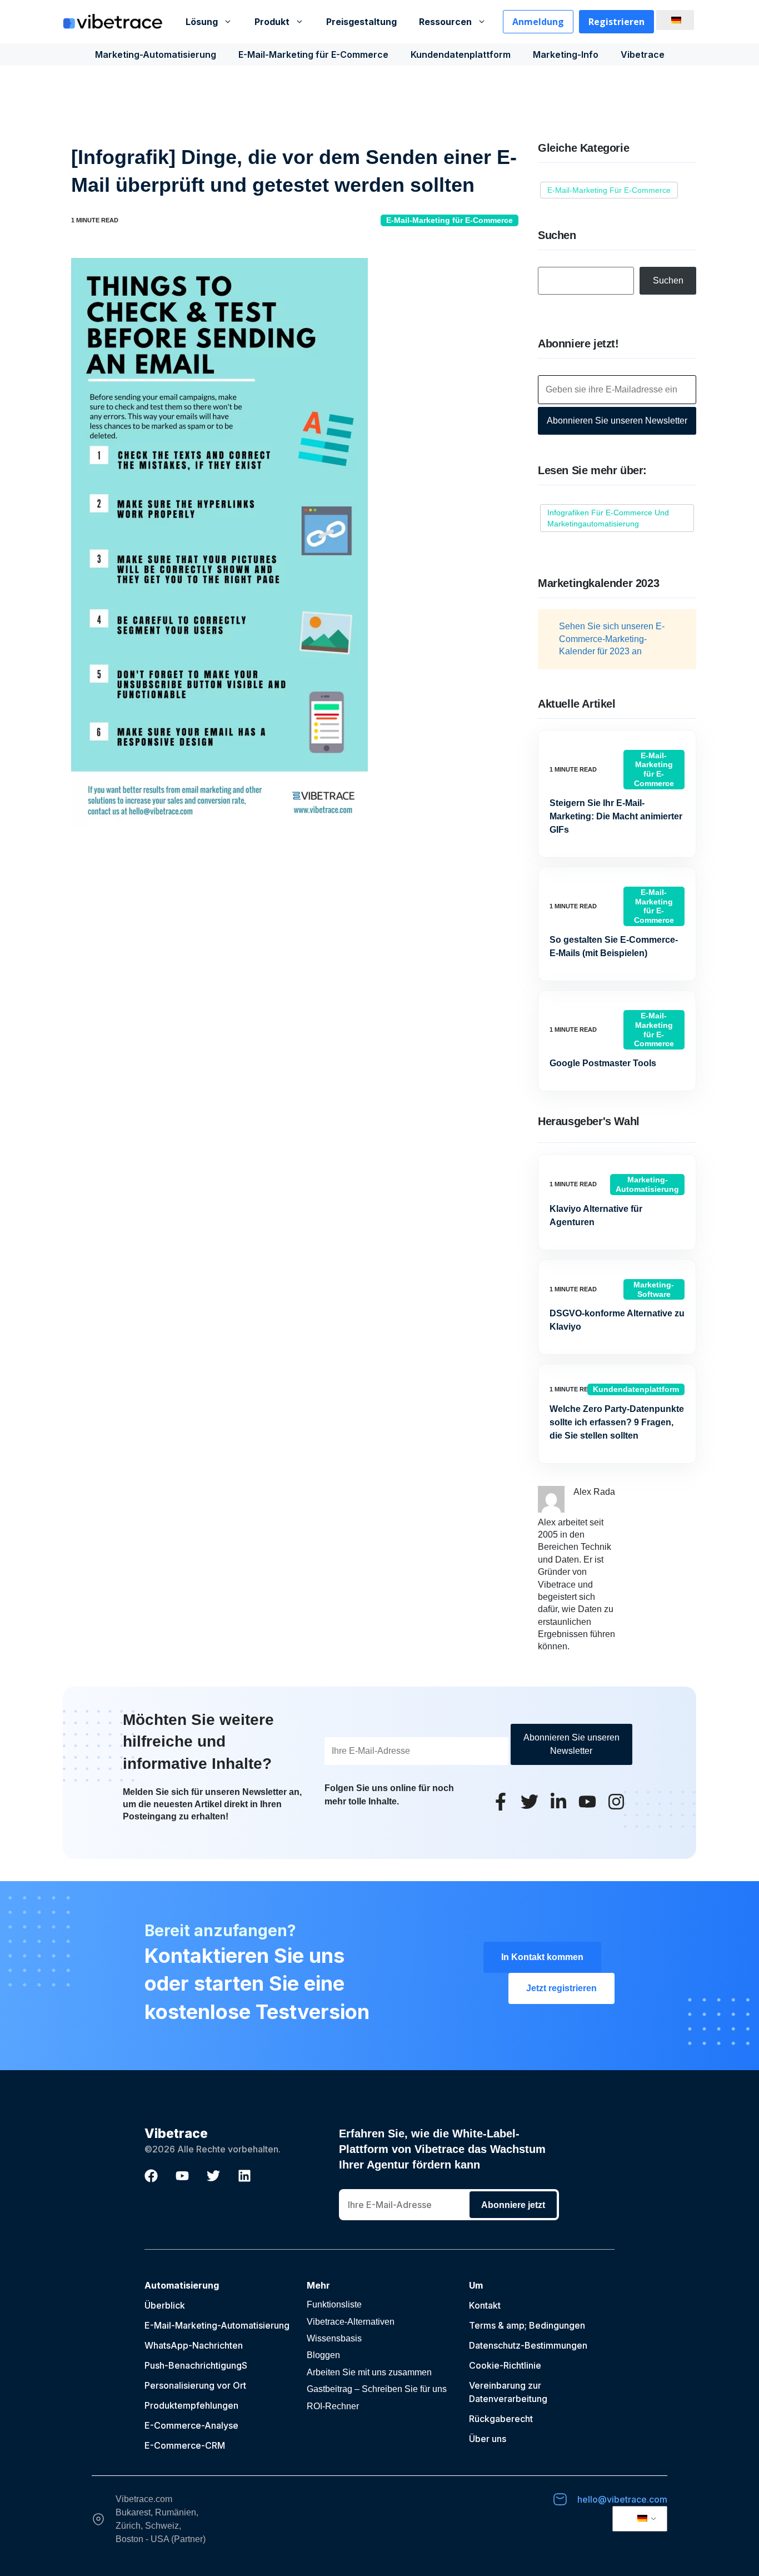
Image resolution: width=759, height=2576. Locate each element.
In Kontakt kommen (542, 1957)
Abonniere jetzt (513, 2205)
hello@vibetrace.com (622, 2499)
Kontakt (485, 2305)
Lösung (202, 22)
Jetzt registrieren (561, 1988)
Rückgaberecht (501, 2419)
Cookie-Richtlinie (505, 2365)
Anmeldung (538, 22)
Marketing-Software (654, 1289)
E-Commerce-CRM (185, 2445)
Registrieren (616, 22)
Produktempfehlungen (191, 2405)
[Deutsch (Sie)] (673, 20)
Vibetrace (643, 54)
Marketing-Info (566, 54)
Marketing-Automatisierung (156, 54)
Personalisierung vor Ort (195, 2385)
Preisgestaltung (361, 22)
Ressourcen (445, 22)
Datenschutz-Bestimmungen (528, 2345)
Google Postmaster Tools (603, 1063)
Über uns (488, 2439)
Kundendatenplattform (461, 54)
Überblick (165, 2305)
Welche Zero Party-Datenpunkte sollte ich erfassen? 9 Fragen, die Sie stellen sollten (617, 1422)
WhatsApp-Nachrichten (194, 2345)
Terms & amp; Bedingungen (527, 2325)
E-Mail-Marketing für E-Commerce (313, 54)
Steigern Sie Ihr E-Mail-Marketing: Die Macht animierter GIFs (616, 816)
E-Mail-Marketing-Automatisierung (217, 2325)
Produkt (272, 22)
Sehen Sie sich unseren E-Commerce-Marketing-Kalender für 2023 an (612, 639)
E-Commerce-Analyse (191, 2425)
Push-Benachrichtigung (193, 2365)
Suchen (668, 280)
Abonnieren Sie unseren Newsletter (617, 421)
